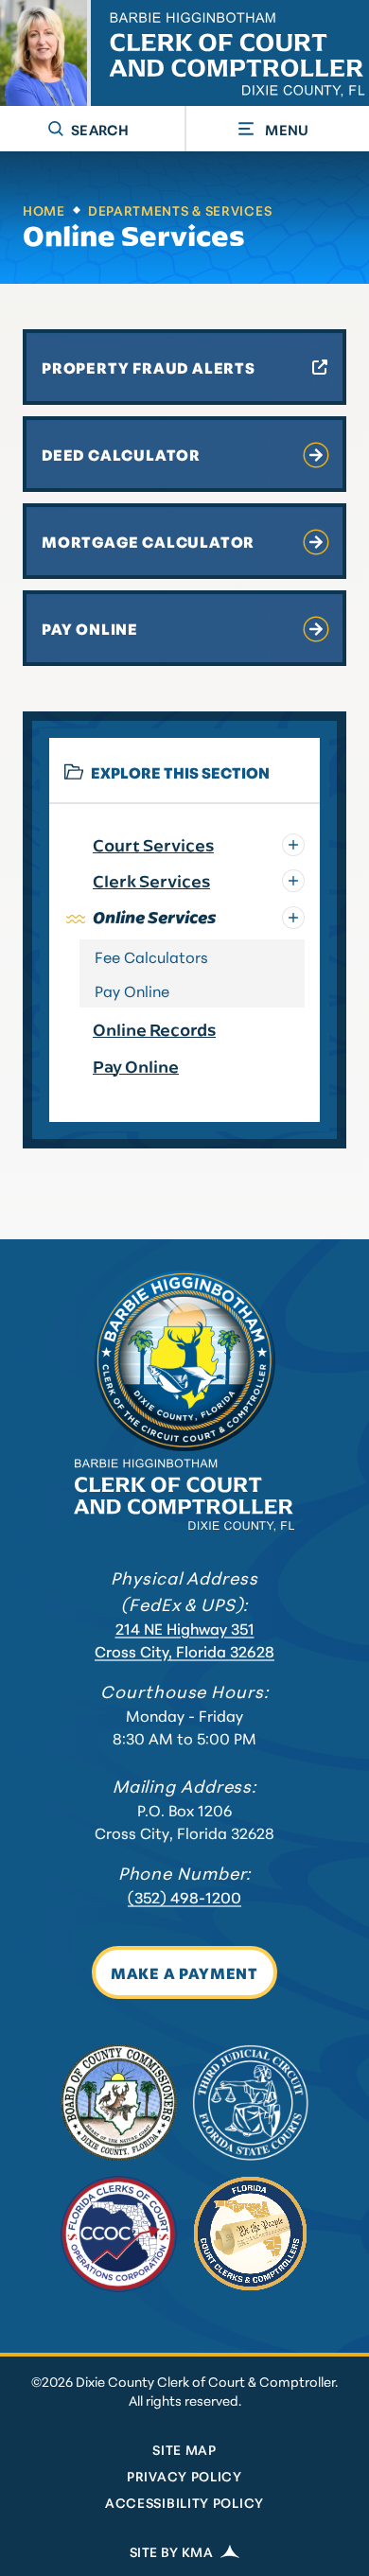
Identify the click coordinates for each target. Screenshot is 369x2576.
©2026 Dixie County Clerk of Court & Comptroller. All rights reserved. (184, 2391)
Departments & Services (180, 210)
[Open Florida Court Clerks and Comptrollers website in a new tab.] (250, 2234)
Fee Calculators (151, 956)
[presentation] (184, 1360)
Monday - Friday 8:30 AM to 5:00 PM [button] (184, 1726)
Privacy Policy (184, 2476)
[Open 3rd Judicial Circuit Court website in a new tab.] (250, 2103)
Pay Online (90, 628)
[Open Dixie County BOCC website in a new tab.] (119, 2103)
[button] (92, 129)
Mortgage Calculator (148, 541)
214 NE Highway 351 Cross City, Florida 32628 (184, 1639)
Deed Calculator (121, 454)
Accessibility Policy (184, 2502)
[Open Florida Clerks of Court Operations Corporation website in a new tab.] (119, 2234)
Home (44, 210)
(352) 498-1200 (184, 1896)
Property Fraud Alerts (149, 367)
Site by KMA (171, 2551)
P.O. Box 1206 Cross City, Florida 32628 (184, 1821)
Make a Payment (184, 1972)
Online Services (134, 236)
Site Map (184, 2449)
